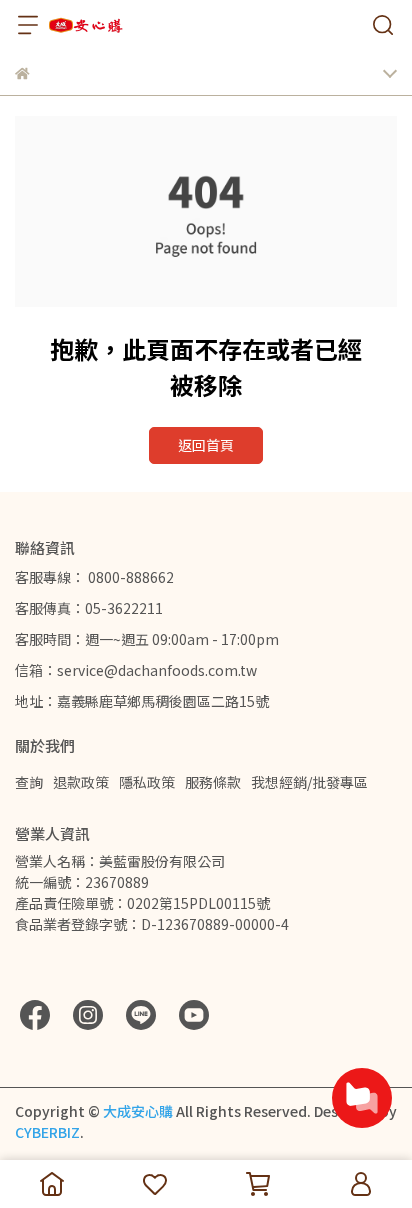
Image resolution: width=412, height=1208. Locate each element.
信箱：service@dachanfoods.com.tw (136, 670)
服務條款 (213, 782)
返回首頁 (206, 445)
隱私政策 (147, 782)
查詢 (29, 782)
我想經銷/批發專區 (309, 782)
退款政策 (81, 782)
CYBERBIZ (47, 1132)
